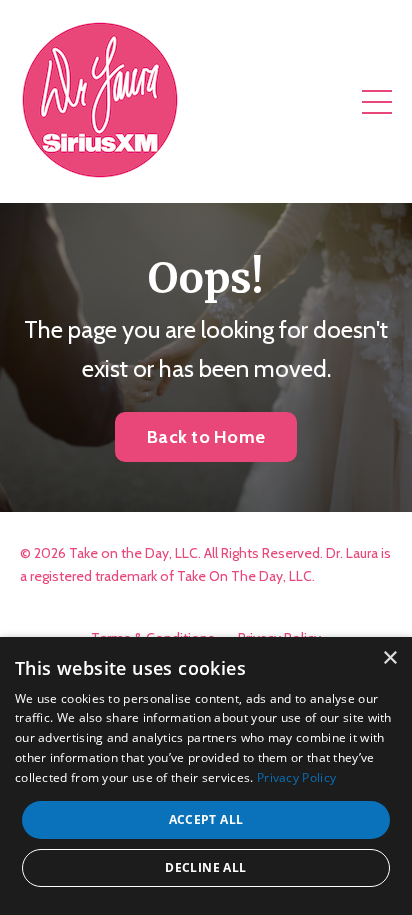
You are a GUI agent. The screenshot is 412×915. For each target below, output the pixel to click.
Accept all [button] (206, 819)
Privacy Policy (296, 777)
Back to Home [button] (206, 437)
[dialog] (206, 776)
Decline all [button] (205, 867)
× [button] (389, 658)
